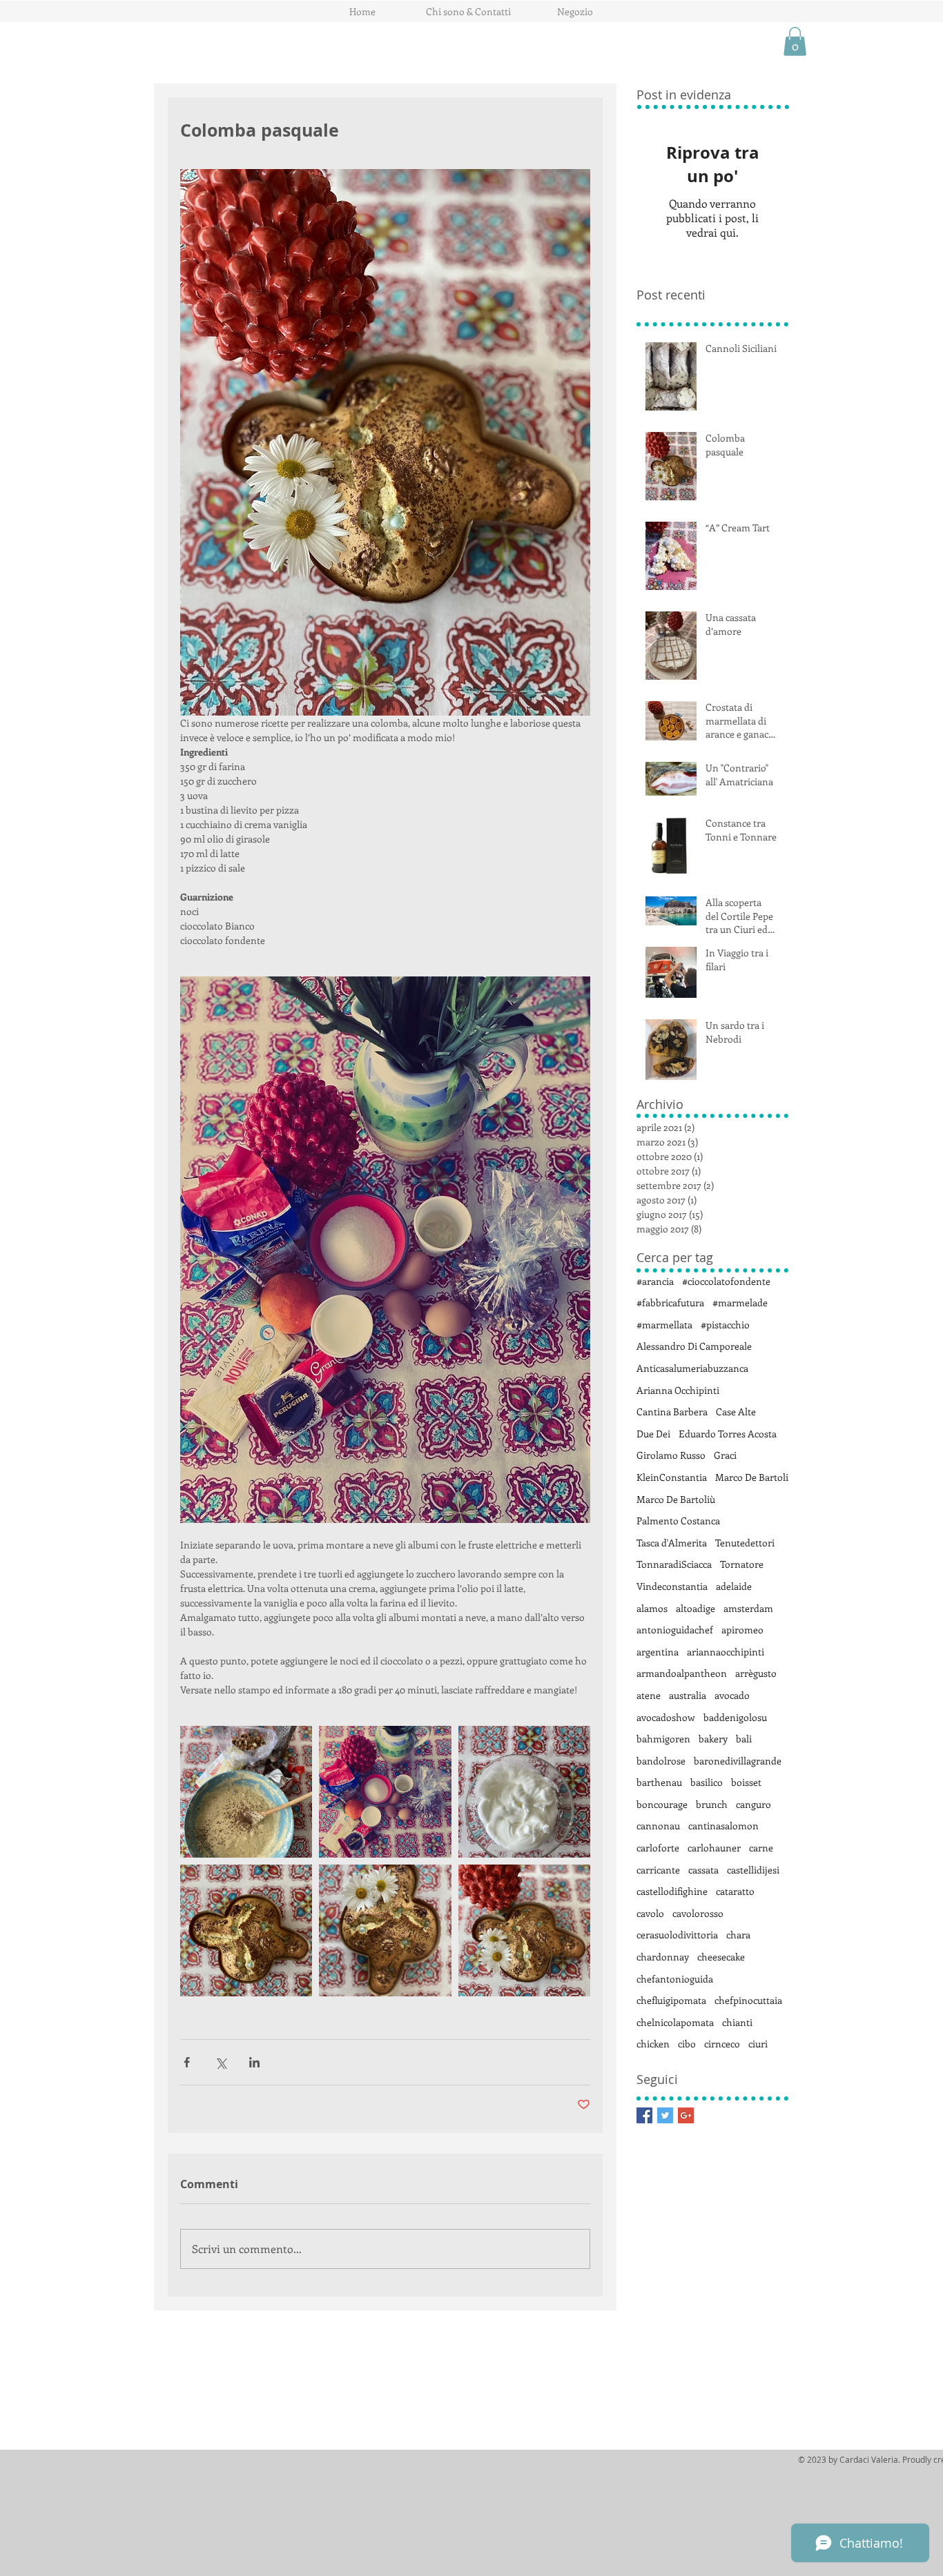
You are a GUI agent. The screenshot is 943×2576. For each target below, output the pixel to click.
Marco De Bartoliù (676, 1499)
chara (738, 1935)
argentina (658, 1652)
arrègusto (756, 1673)
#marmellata (664, 1325)
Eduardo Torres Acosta (728, 1434)
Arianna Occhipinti (678, 1390)
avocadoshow (666, 1717)
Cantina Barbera (672, 1412)
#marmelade (740, 1302)
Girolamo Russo (671, 1455)
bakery (713, 1739)
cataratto (735, 1891)
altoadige (696, 1608)
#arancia (655, 1281)
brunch (712, 1804)
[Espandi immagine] (246, 1792)
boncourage (662, 1804)
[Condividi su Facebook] (187, 2062)
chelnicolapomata (675, 2022)
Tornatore (742, 1564)
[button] (795, 41)
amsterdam (748, 1608)
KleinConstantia (672, 1477)
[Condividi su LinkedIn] (254, 2062)
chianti (737, 2022)
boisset (746, 1782)
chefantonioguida (675, 1979)
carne (761, 1848)
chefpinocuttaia (748, 2000)
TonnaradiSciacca (674, 1564)
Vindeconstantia (672, 1586)
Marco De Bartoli (752, 1477)
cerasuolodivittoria (677, 1935)
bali (744, 1739)
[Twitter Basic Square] (665, 2115)
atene (649, 1695)
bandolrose (661, 1761)
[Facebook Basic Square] (644, 2115)
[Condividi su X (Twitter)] (221, 2062)
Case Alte (736, 1412)
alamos (652, 1608)
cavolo (650, 1913)
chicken (653, 2044)
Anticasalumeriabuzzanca (692, 1368)
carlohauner (714, 1848)
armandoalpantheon (682, 1673)
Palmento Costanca (678, 1521)
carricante (658, 1870)
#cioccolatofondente (726, 1281)
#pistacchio (725, 1325)
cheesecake (721, 1957)
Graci (725, 1455)
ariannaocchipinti (726, 1652)
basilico (707, 1782)
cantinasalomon (723, 1826)
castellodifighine (672, 1891)
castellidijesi (753, 1870)
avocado (732, 1695)
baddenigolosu (735, 1717)
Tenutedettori (745, 1543)
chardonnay (663, 1957)
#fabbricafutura (670, 1302)
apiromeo (742, 1630)
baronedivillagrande (738, 1761)
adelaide (734, 1586)
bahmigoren (663, 1739)
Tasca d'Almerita (672, 1543)
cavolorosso (698, 1913)
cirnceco (722, 2044)
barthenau (659, 1782)
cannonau (658, 1826)
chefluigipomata (671, 2000)
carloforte (658, 1848)
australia (688, 1695)
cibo (687, 2044)
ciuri (758, 2044)
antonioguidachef (675, 1630)
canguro (754, 1804)
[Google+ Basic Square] (686, 2115)
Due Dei (653, 1434)
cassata (703, 1870)
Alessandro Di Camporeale (694, 1346)
